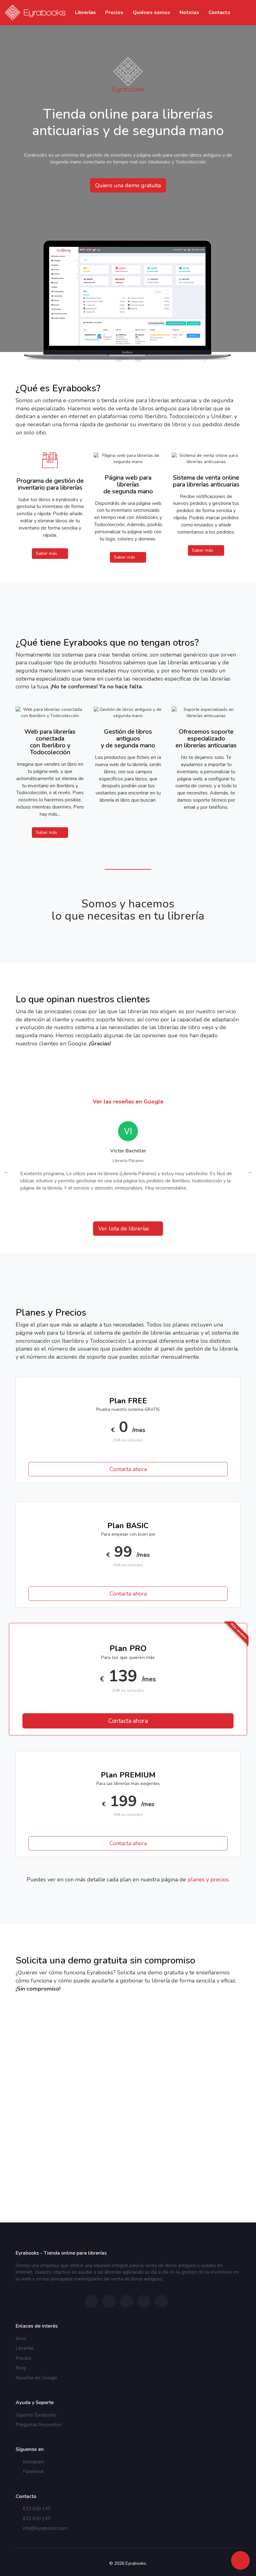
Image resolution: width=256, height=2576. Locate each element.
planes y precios (208, 1879)
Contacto (219, 12)
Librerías (85, 12)
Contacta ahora (128, 1469)
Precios (114, 12)
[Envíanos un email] (144, 2301)
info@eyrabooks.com (44, 2528)
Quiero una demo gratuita (128, 185)
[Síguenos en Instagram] (91, 2301)
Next (250, 1171)
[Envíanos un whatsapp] (126, 2301)
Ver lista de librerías (125, 1229)
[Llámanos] (161, 2301)
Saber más (47, 553)
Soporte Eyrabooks (36, 2415)
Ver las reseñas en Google (128, 1102)
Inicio (21, 2339)
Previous (6, 1171)
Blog (21, 2368)
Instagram (33, 2462)
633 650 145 (36, 2509)
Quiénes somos (151, 12)
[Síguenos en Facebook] (109, 2301)
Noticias (189, 12)
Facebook (33, 2471)
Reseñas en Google (37, 2378)
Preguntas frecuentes (39, 2425)
